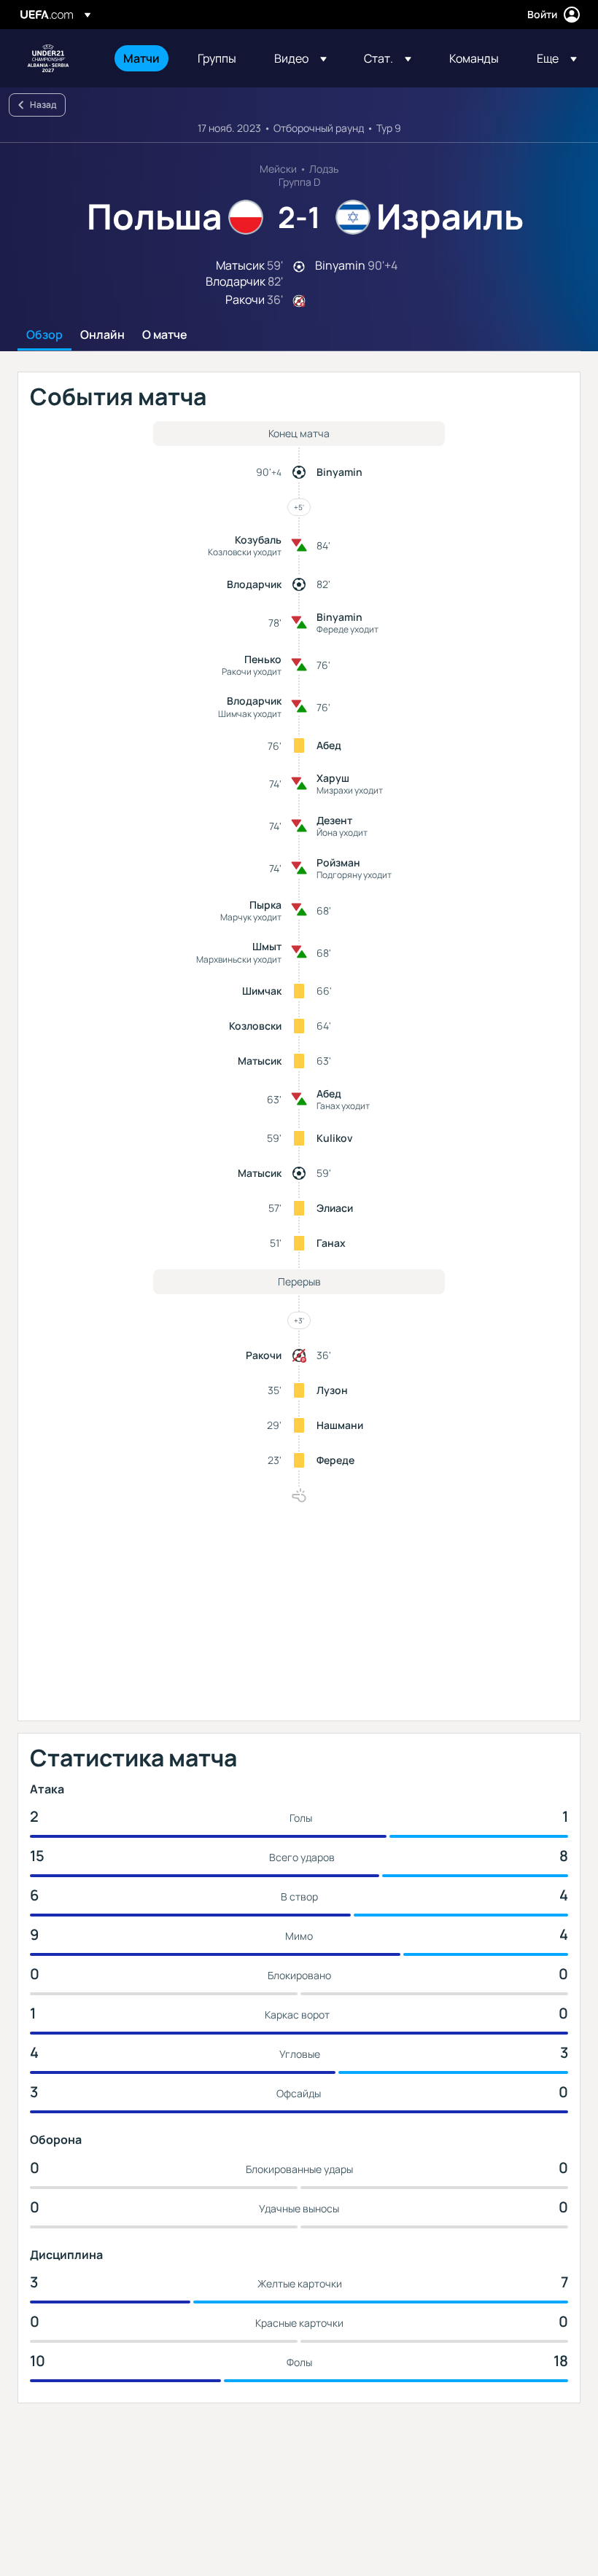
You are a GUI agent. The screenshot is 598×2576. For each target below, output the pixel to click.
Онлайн (102, 335)
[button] (300, 58)
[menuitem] (142, 58)
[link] (141, 58)
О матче (165, 335)
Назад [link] (43, 105)
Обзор (44, 335)
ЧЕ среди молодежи (48, 58)
